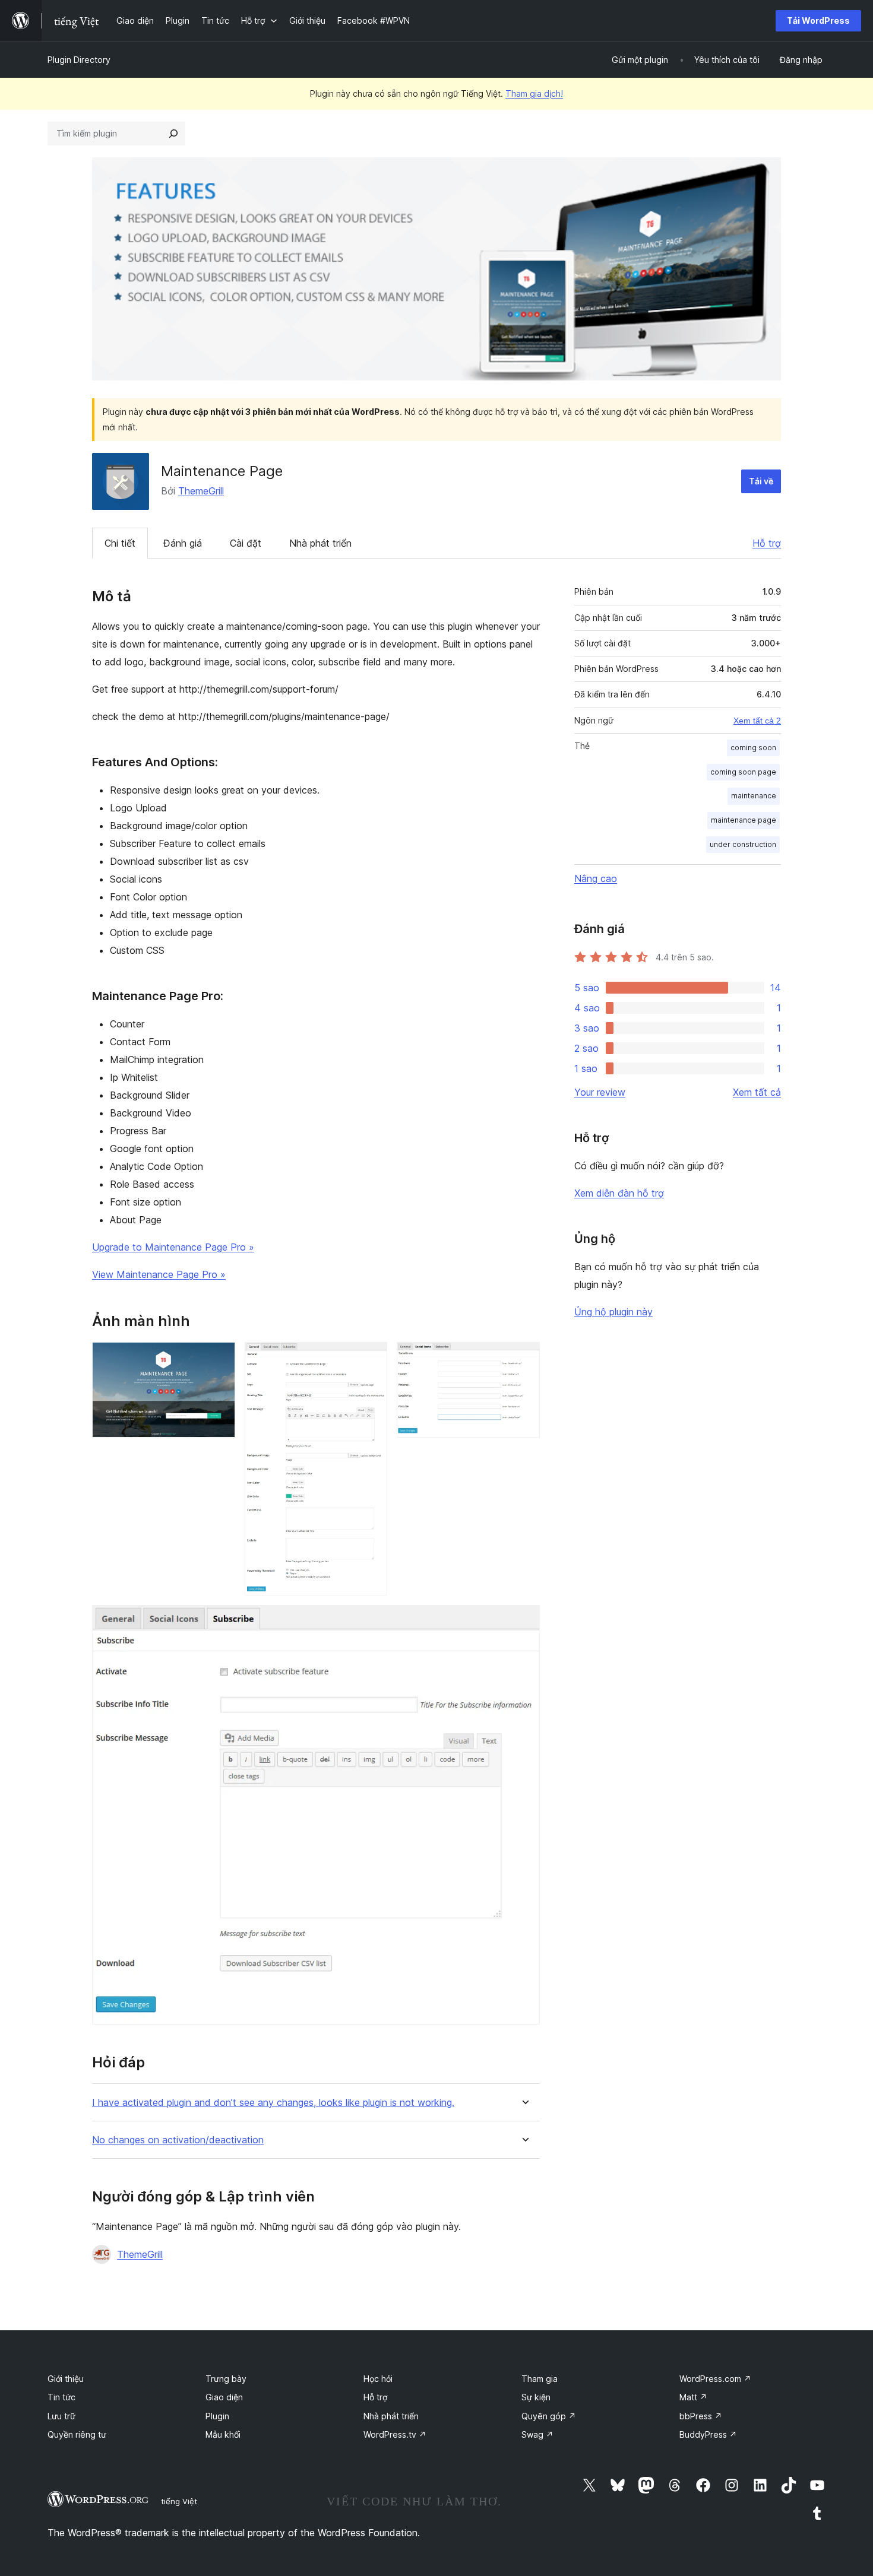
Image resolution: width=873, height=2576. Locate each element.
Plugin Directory (79, 60)
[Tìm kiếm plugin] (173, 134)
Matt (693, 2397)
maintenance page (744, 820)
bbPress (701, 2416)
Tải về (761, 481)
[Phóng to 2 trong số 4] (371, 1358)
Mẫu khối (223, 2434)
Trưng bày (226, 2379)
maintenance (754, 796)
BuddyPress (708, 2434)
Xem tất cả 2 (757, 721)
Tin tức (61, 2397)
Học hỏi (378, 2379)
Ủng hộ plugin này (613, 1312)
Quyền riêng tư (77, 2434)
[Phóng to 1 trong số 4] (219, 1358)
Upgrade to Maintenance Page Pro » (173, 1247)
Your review (600, 1092)
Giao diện (224, 2397)
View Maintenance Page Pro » (159, 1274)
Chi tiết (120, 543)
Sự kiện (536, 2397)
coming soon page (743, 772)
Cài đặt (246, 543)
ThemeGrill (201, 491)
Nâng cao (596, 878)
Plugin (217, 2416)
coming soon (753, 748)
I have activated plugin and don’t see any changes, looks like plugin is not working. (273, 2103)
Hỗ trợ (767, 543)
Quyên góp (549, 2416)
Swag (537, 2434)
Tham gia (540, 2379)
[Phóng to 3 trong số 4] (524, 1358)
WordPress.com (715, 2379)
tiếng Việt (179, 2501)
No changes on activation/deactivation (178, 2140)
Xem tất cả (757, 1092)
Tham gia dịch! (534, 93)
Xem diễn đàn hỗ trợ (619, 1193)
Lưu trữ (61, 2416)
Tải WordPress (818, 20)
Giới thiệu (66, 2379)
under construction (743, 844)
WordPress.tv (395, 2434)
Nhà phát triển (320, 543)
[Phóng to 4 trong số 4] (524, 1621)
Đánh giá (183, 543)
